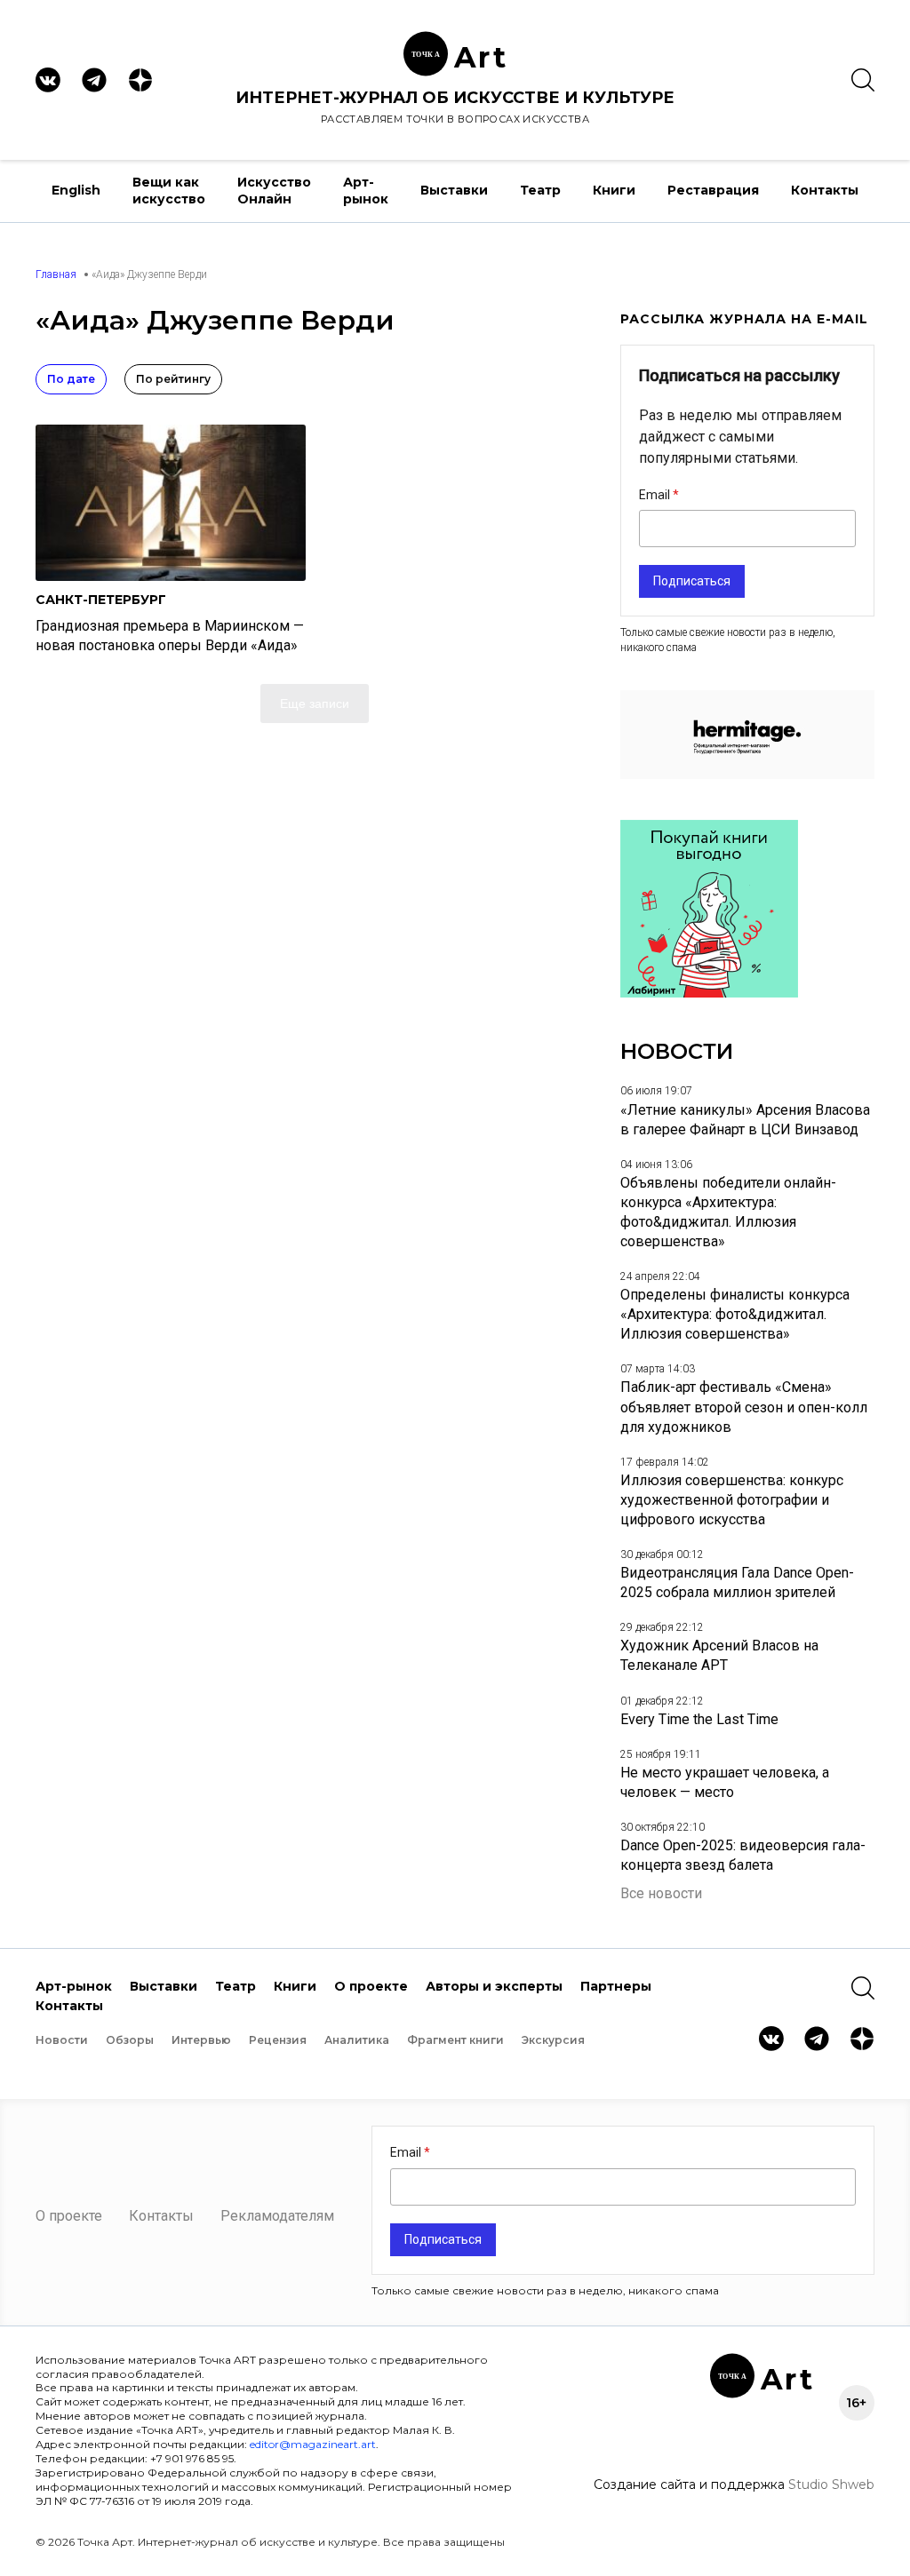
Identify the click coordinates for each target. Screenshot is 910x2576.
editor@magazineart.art (313, 2444)
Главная (56, 274)
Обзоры (130, 2040)
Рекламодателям (277, 2216)
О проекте (371, 1986)
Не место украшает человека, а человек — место (725, 1782)
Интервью (201, 2040)
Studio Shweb (831, 2485)
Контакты (825, 190)
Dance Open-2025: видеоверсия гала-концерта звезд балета (743, 1855)
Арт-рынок (366, 191)
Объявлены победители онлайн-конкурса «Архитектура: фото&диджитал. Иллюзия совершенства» (728, 1212)
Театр (540, 190)
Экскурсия (553, 2040)
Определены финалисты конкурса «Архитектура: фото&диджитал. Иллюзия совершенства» (735, 1314)
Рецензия (278, 2040)
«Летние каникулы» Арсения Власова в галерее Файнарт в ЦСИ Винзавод (745, 1120)
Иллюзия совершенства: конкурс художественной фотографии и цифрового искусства (732, 1500)
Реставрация (713, 190)
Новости (62, 2040)
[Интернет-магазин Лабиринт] (709, 993)
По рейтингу (173, 379)
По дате (71, 379)
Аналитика (357, 2040)
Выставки (454, 190)
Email (656, 495)
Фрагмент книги (455, 2040)
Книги (614, 190)
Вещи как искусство (169, 191)
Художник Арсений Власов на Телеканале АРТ (719, 1655)
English (76, 190)
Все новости (661, 1893)
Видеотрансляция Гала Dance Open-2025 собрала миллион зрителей (737, 1582)
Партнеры (616, 1986)
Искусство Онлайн (274, 191)
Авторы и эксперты (494, 1986)
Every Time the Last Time (699, 1719)
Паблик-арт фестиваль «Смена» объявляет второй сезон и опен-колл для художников (744, 1407)
